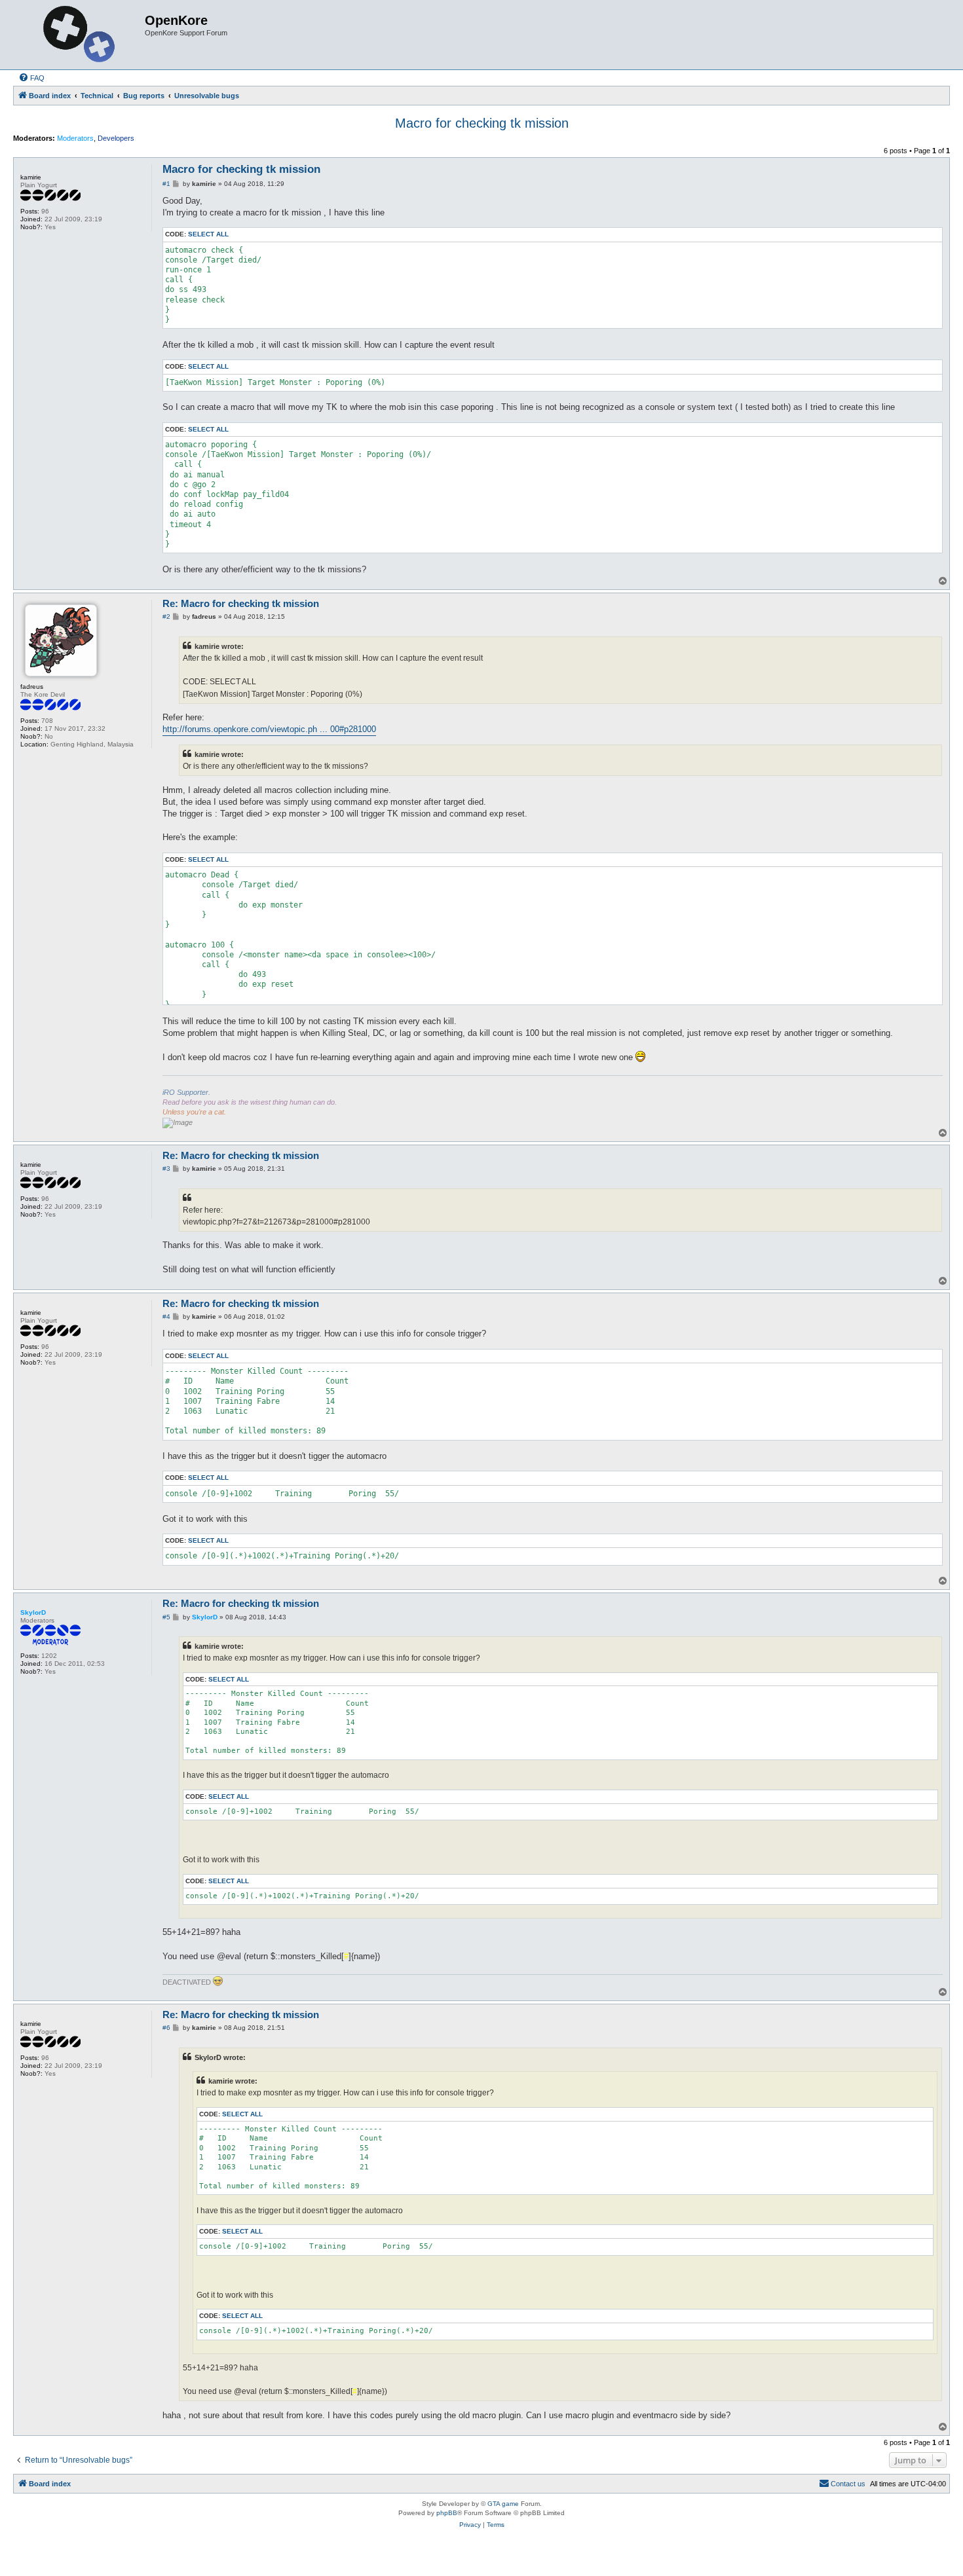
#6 (166, 2028)
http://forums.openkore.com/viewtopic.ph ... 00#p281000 (269, 729)
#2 (166, 616)
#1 (166, 184)
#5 (166, 1617)
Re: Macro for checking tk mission (241, 603)
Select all (208, 234)
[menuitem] (31, 78)
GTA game (503, 2504)
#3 (166, 1168)
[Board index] (81, 35)
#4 (166, 1316)
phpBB (447, 2513)
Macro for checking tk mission (482, 123)
